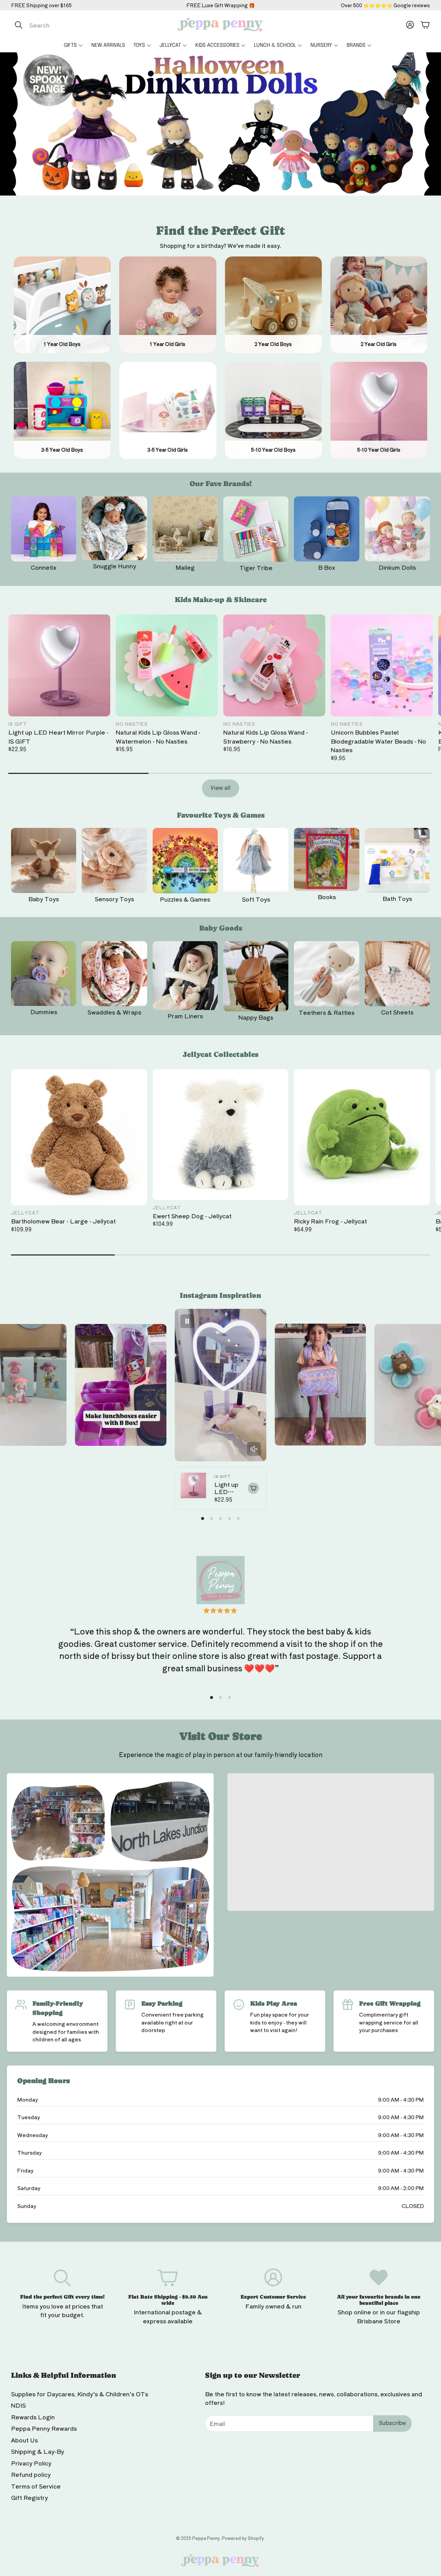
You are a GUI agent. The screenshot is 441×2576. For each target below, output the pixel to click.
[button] (84, 25)
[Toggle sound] (254, 1449)
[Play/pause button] (187, 1321)
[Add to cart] (253, 1488)
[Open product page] (44, 529)
